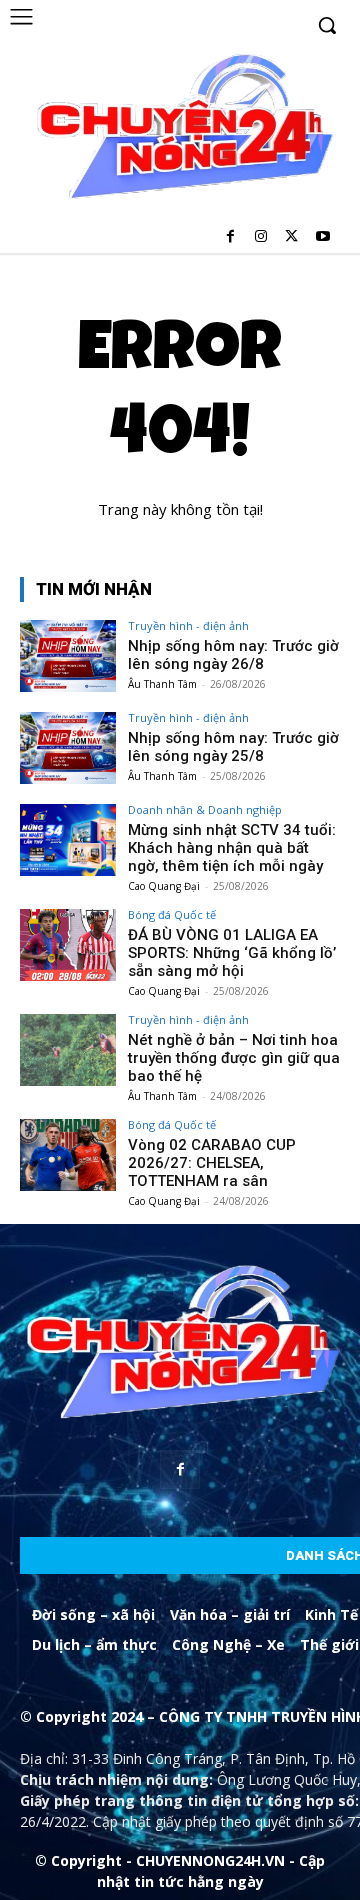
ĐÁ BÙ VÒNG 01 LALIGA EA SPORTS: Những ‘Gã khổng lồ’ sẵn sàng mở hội (232, 953)
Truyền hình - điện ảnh (188, 625)
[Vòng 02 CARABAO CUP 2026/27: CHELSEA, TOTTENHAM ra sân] (68, 1155)
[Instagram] (261, 237)
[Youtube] (322, 237)
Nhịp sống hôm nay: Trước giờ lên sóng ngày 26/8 (233, 655)
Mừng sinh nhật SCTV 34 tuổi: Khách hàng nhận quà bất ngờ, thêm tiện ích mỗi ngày (232, 848)
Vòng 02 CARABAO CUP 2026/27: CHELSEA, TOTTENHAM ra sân (212, 1163)
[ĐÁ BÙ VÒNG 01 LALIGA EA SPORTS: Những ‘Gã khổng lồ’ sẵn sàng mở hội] (68, 945)
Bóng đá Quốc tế (172, 914)
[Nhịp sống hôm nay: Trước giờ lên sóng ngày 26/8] (68, 656)
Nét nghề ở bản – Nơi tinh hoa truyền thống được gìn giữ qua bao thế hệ (234, 1058)
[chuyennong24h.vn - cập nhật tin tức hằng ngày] (182, 129)
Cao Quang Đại (164, 886)
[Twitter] (291, 237)
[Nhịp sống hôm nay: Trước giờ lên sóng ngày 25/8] (68, 748)
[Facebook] (230, 237)
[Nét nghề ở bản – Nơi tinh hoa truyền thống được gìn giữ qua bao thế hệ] (68, 1050)
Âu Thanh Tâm (162, 684)
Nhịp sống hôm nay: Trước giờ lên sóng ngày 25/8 (233, 747)
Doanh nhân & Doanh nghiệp (205, 809)
